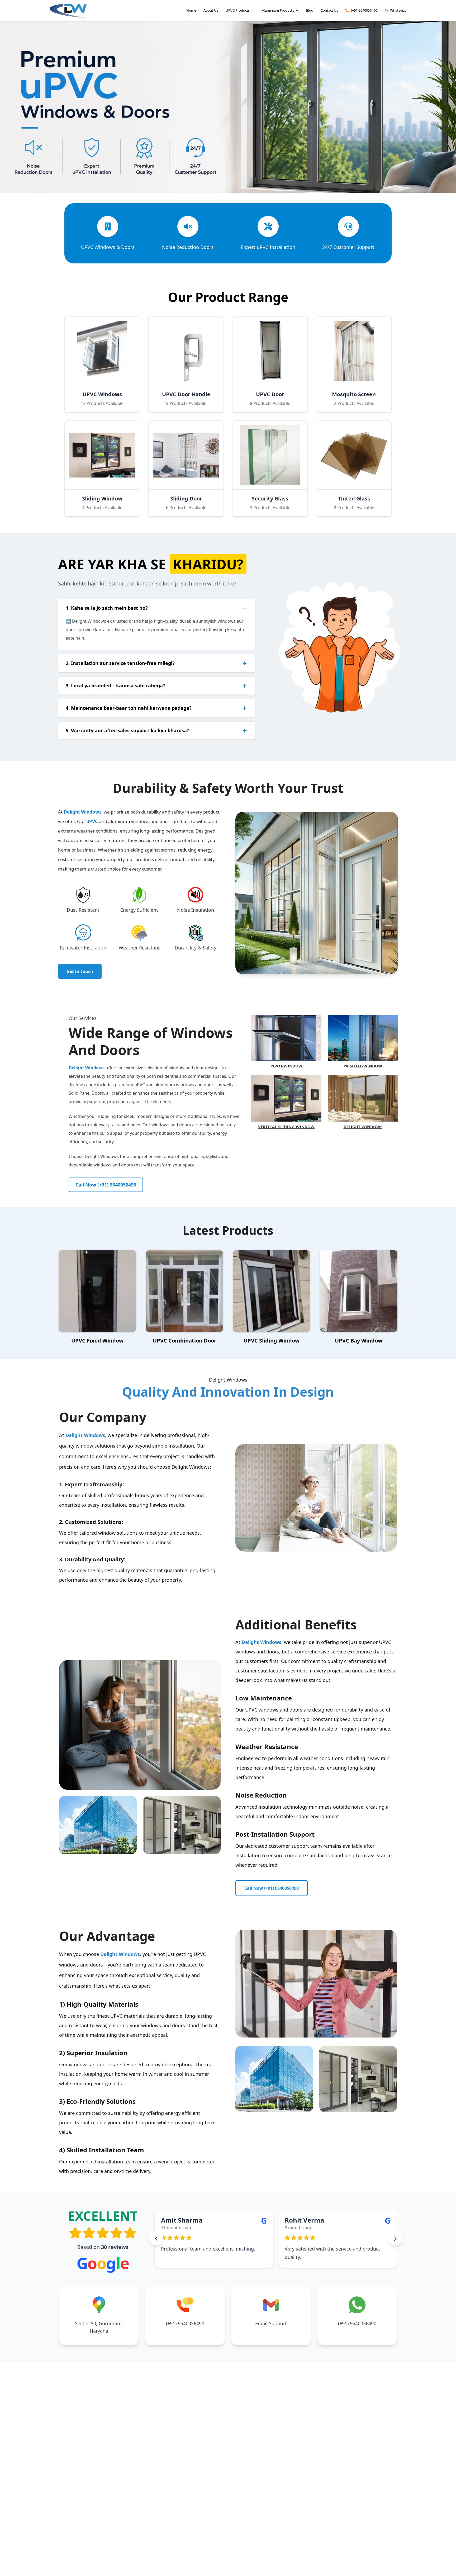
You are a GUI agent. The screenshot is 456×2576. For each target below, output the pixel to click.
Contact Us (329, 10)
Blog (310, 10)
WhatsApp (398, 10)
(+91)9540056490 (364, 10)
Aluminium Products (278, 10)
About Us (211, 10)
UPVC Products (238, 10)
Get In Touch (80, 971)
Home (191, 10)
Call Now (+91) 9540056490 (106, 1185)
